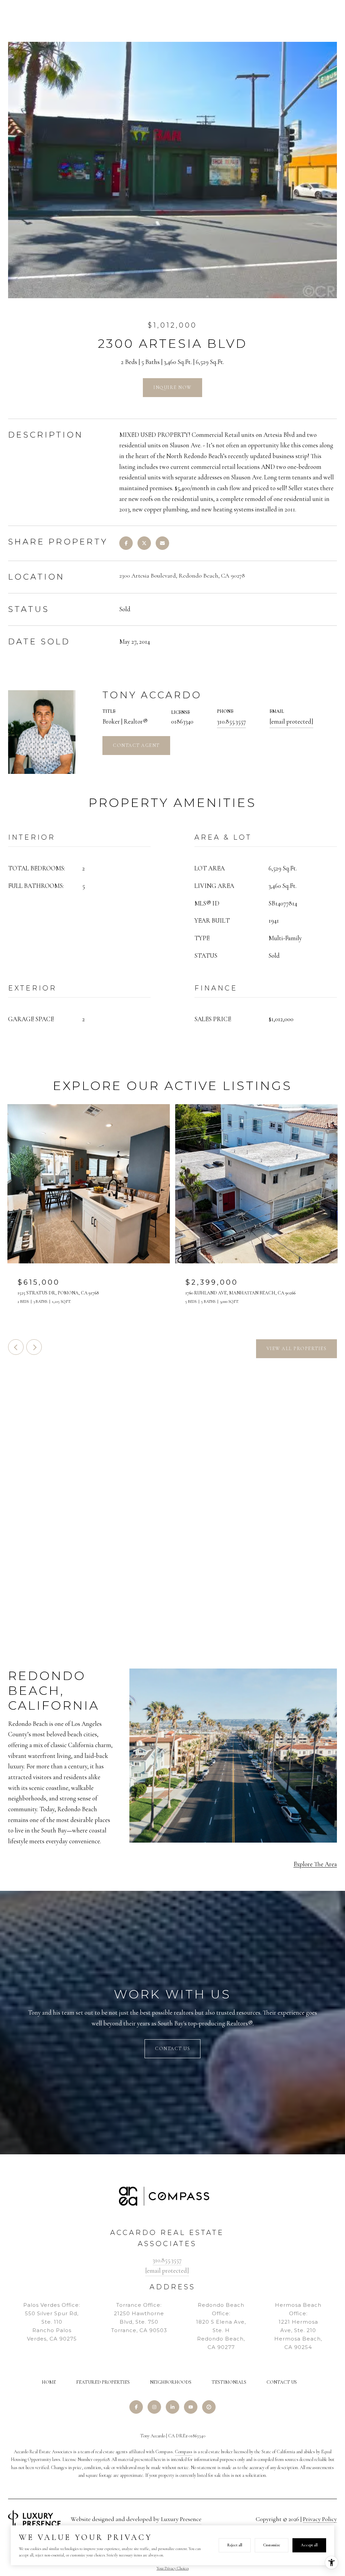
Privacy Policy (320, 2519)
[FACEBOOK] (136, 2407)
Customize (272, 2545)
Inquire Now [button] (172, 387)
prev (16, 1347)
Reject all (235, 2545)
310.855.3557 (231, 721)
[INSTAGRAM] (154, 2407)
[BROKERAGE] (209, 2407)
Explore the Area (315, 1864)
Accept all (309, 2545)
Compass (184, 2452)
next (34, 1347)
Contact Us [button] (172, 2049)
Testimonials (229, 2382)
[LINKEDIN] (172, 2407)
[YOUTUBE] (191, 2407)
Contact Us (282, 2382)
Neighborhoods (171, 2382)
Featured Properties (103, 2382)
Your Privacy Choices (173, 2568)
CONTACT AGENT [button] (136, 745)
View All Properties (297, 1349)
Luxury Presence (181, 2519)
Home (49, 2382)
